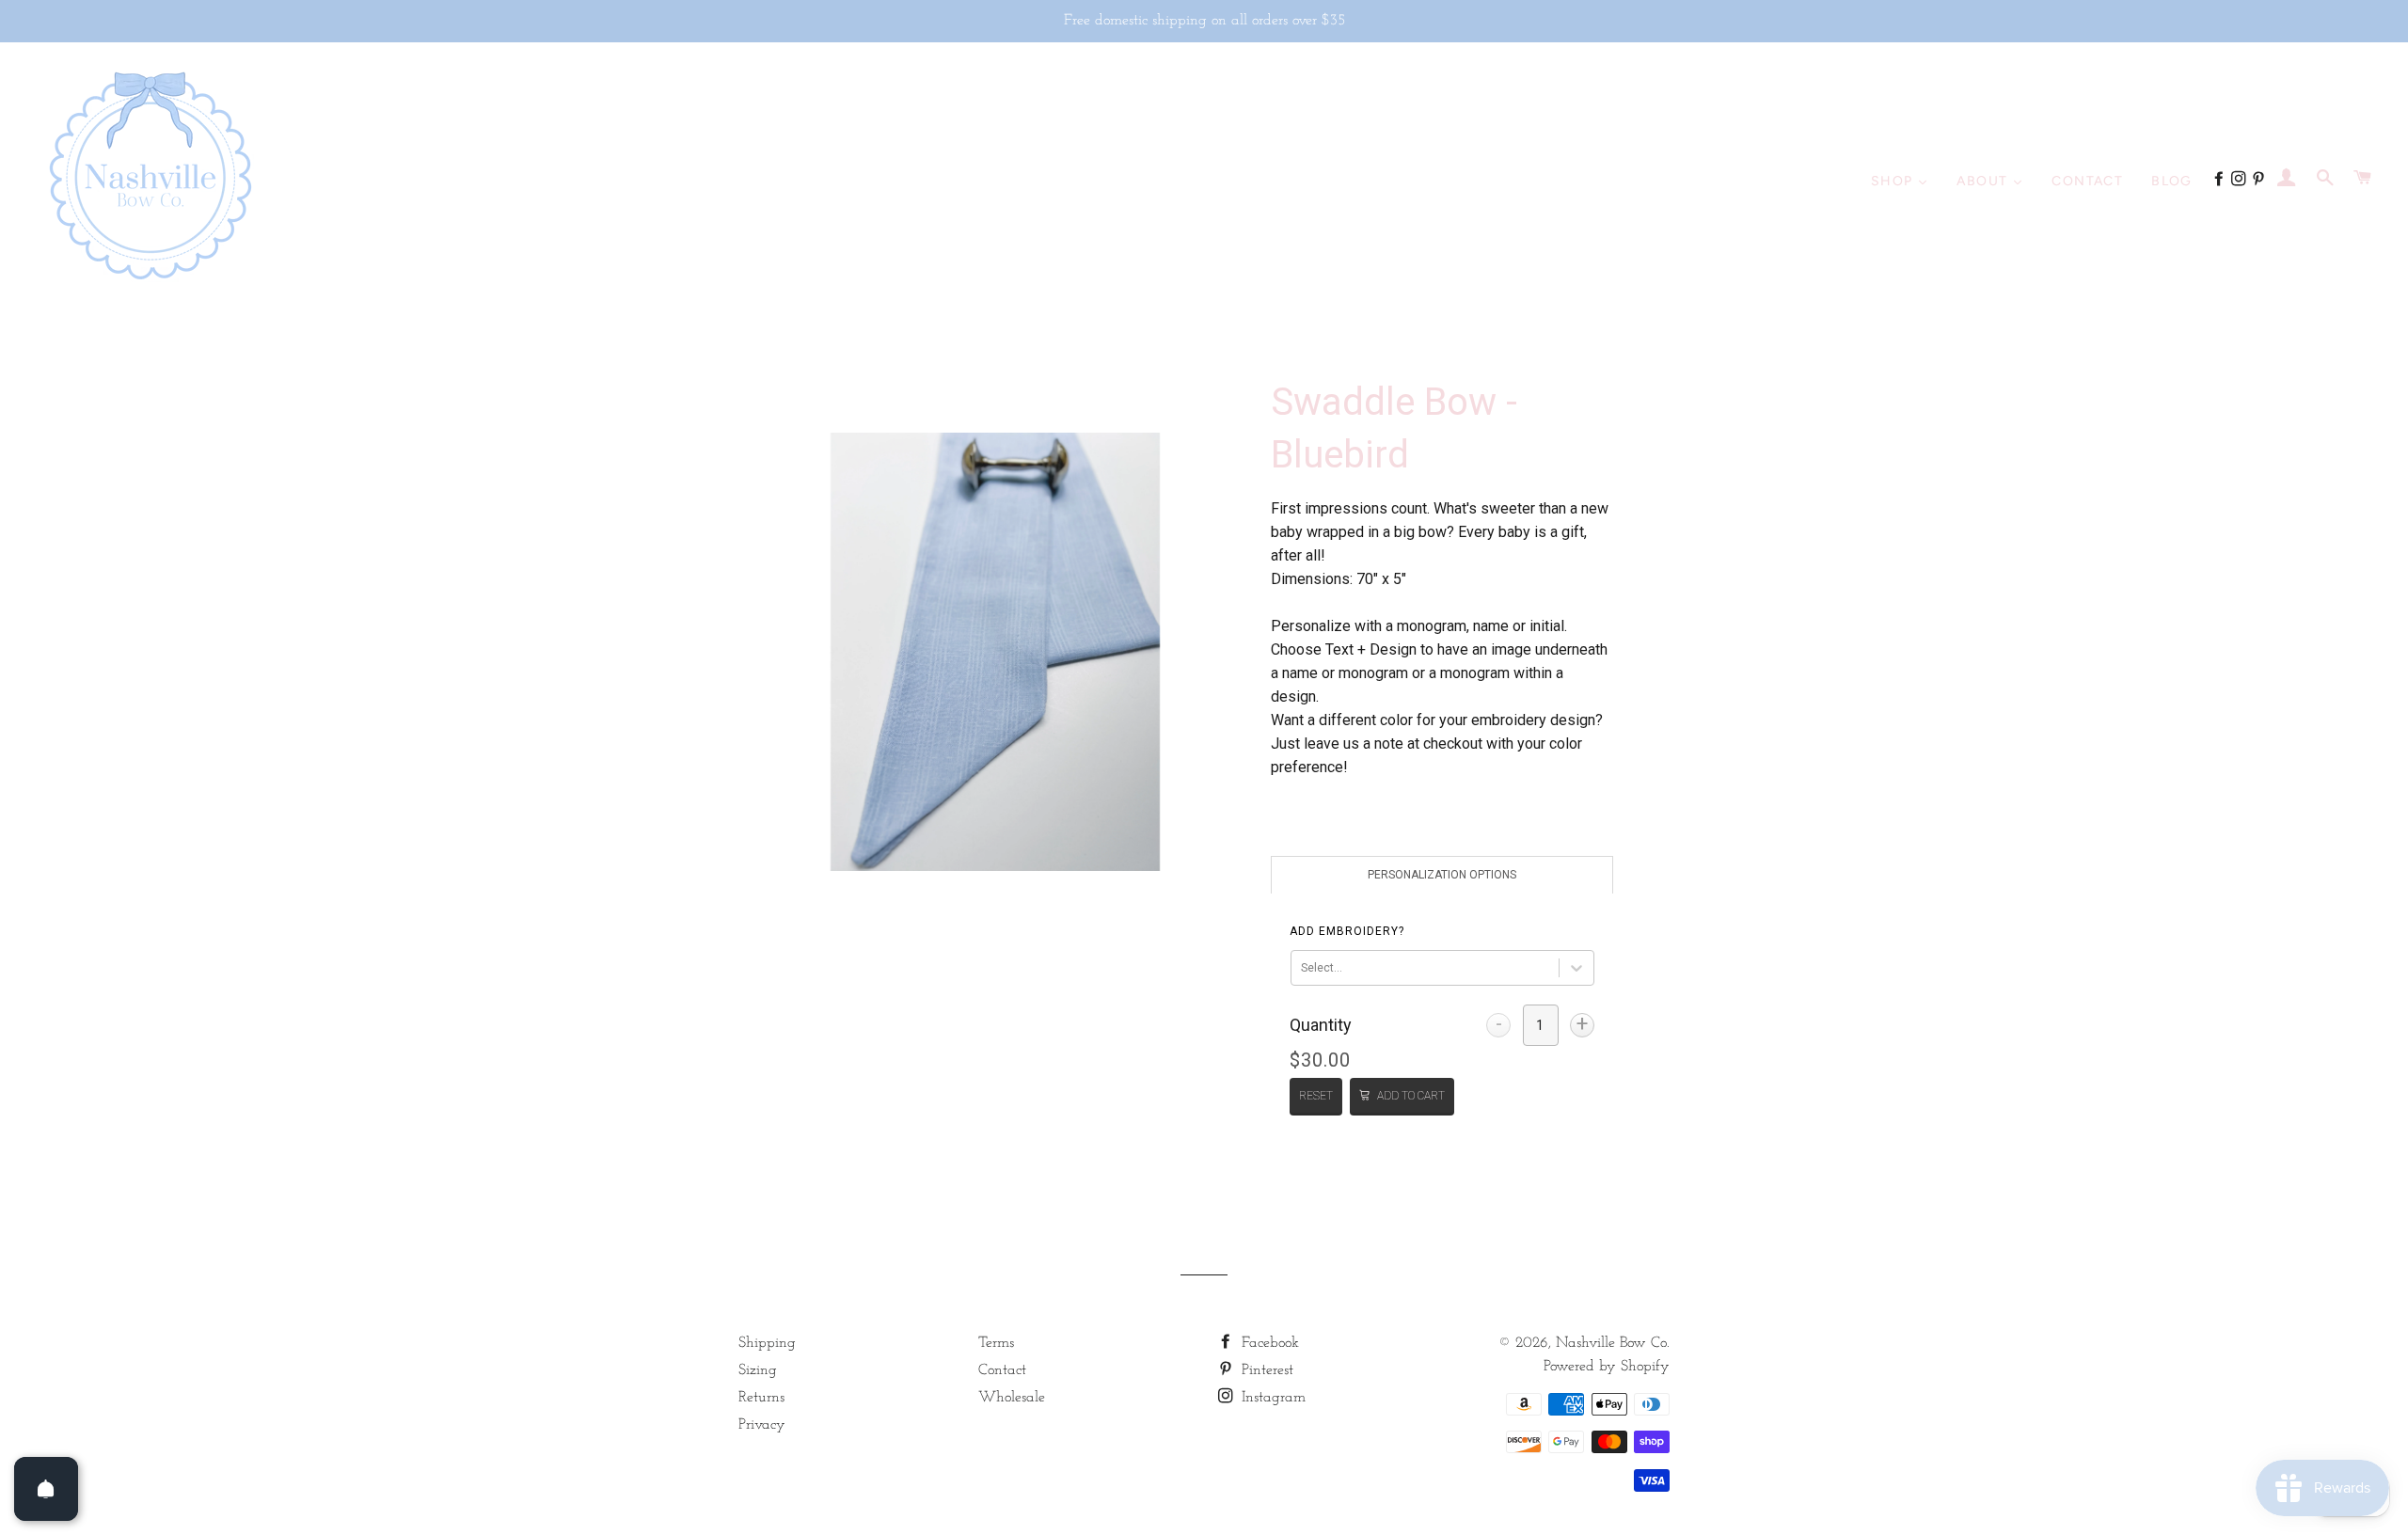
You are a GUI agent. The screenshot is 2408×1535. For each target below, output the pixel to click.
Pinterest (1265, 1370)
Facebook (1268, 1343)
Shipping (767, 1343)
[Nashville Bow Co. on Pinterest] (2261, 181)
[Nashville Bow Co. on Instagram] (2241, 181)
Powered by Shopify (1607, 1367)
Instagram (1271, 1398)
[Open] (46, 1489)
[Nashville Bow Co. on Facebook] (2221, 181)
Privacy (762, 1425)
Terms (996, 1343)
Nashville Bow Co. (1613, 1343)
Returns (761, 1398)
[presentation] (1347, 931)
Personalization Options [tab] (1442, 875)
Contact (1002, 1370)
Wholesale (1012, 1398)
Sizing (758, 1370)
